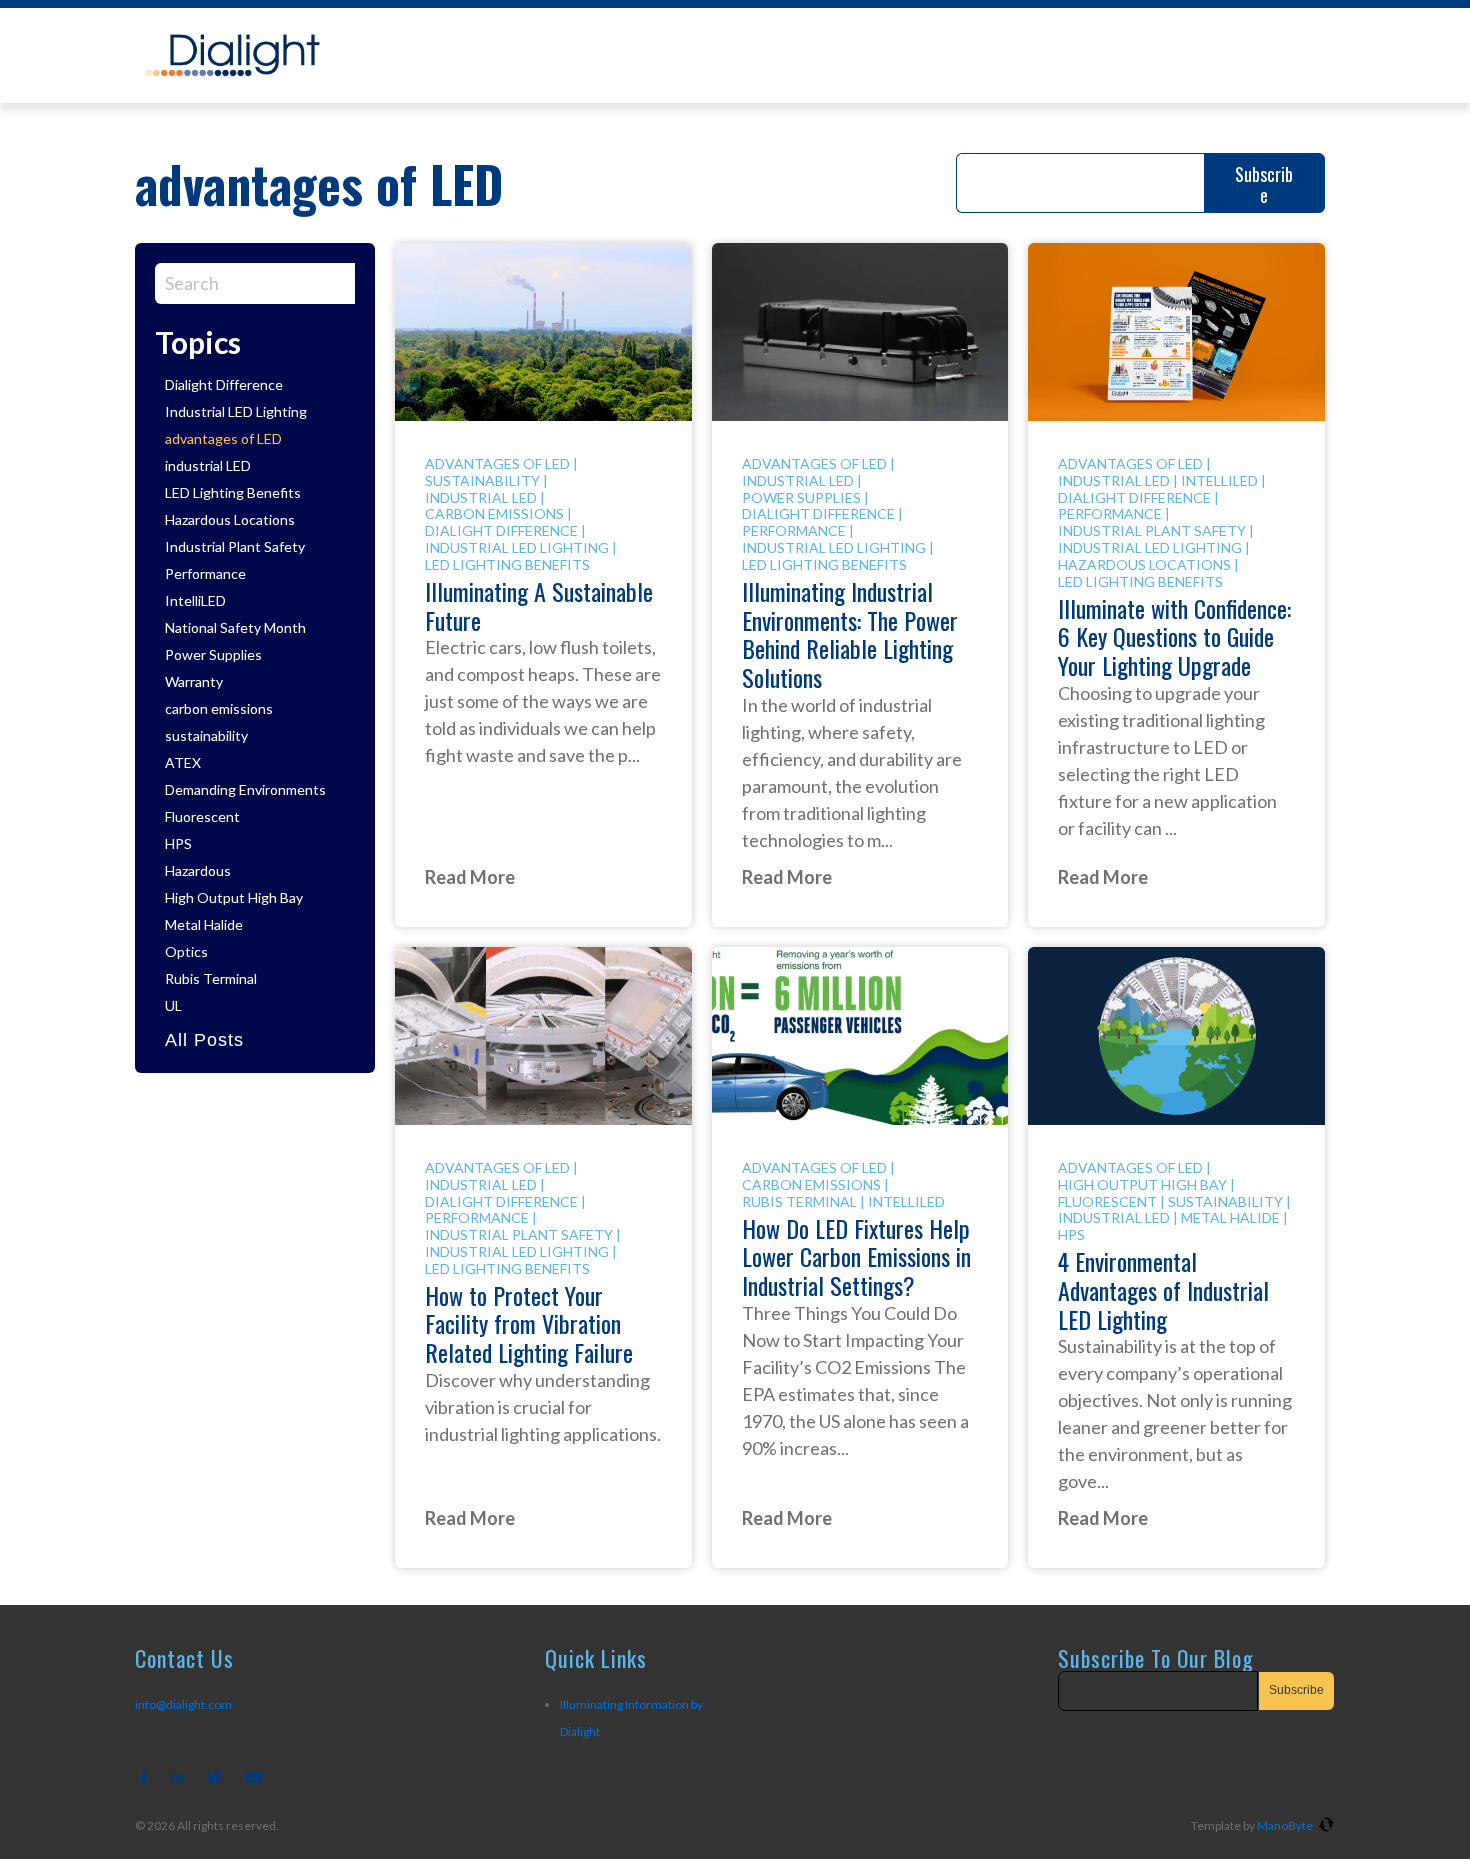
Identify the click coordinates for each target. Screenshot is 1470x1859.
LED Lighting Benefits (233, 492)
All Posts (204, 1040)
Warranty (194, 681)
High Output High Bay (234, 897)
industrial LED (208, 465)
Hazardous (198, 870)
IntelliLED (195, 600)
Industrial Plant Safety (235, 546)
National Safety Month (235, 627)
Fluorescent (202, 816)
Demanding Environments (245, 789)
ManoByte (1286, 1825)
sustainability (206, 735)
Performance (205, 573)
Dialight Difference (224, 384)
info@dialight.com (183, 1704)
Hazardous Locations (230, 519)
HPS (178, 843)
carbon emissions (219, 708)
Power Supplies (213, 654)
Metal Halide (204, 924)
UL (173, 1005)
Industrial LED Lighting (236, 411)
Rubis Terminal (211, 978)
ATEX (183, 762)
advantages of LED (223, 438)
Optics (186, 951)
